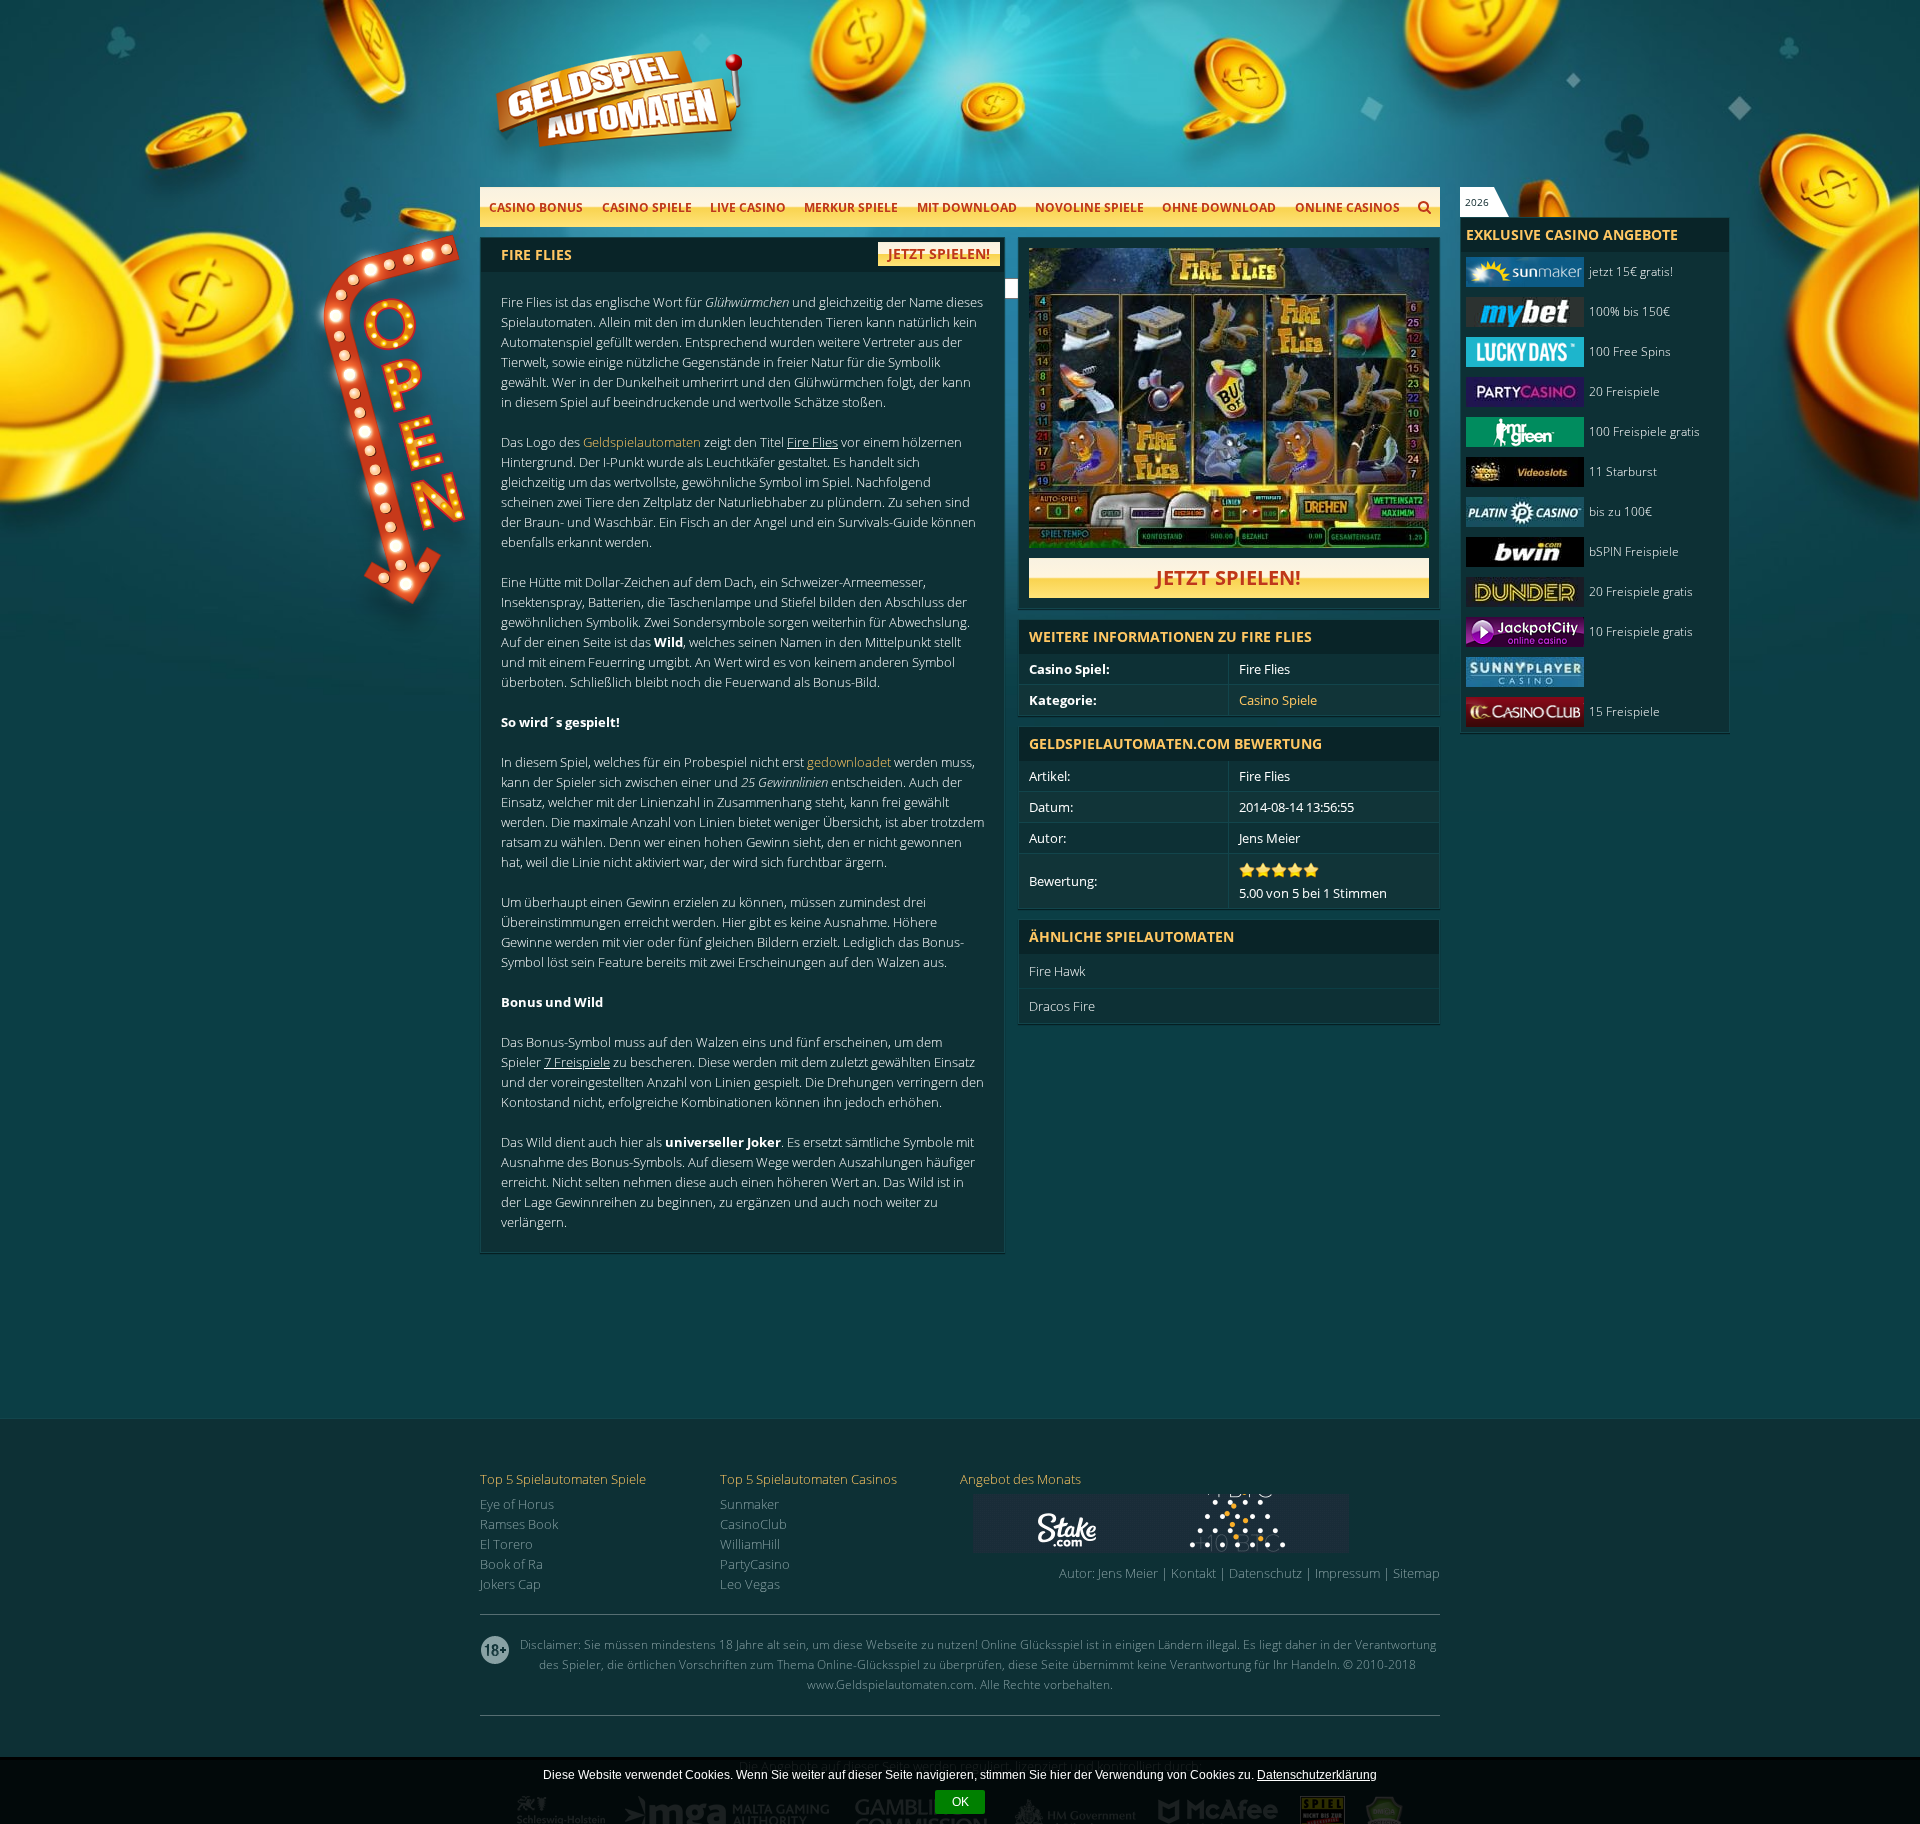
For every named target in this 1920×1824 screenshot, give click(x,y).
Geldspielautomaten (642, 442)
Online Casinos (1347, 207)
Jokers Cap (510, 1584)
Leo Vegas (750, 1584)
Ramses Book (519, 1524)
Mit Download (967, 207)
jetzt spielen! (939, 253)
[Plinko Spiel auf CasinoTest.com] (1206, 1523)
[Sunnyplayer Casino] (1585, 672)
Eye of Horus (517, 1504)
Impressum (1347, 1573)
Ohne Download (1219, 207)
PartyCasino (755, 1564)
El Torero (506, 1544)
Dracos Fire (1062, 1006)
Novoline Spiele (1089, 207)
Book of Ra (511, 1564)
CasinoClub (753, 1524)
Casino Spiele (647, 207)
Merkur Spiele (851, 207)
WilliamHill (750, 1544)
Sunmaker (749, 1504)
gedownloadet (849, 762)
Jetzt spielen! (1228, 577)
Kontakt (1193, 1573)
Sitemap (1416, 1573)
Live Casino (748, 207)
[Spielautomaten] (619, 118)
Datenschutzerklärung (1317, 1775)
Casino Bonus (536, 207)
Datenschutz (1265, 1573)
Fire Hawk (1057, 971)
